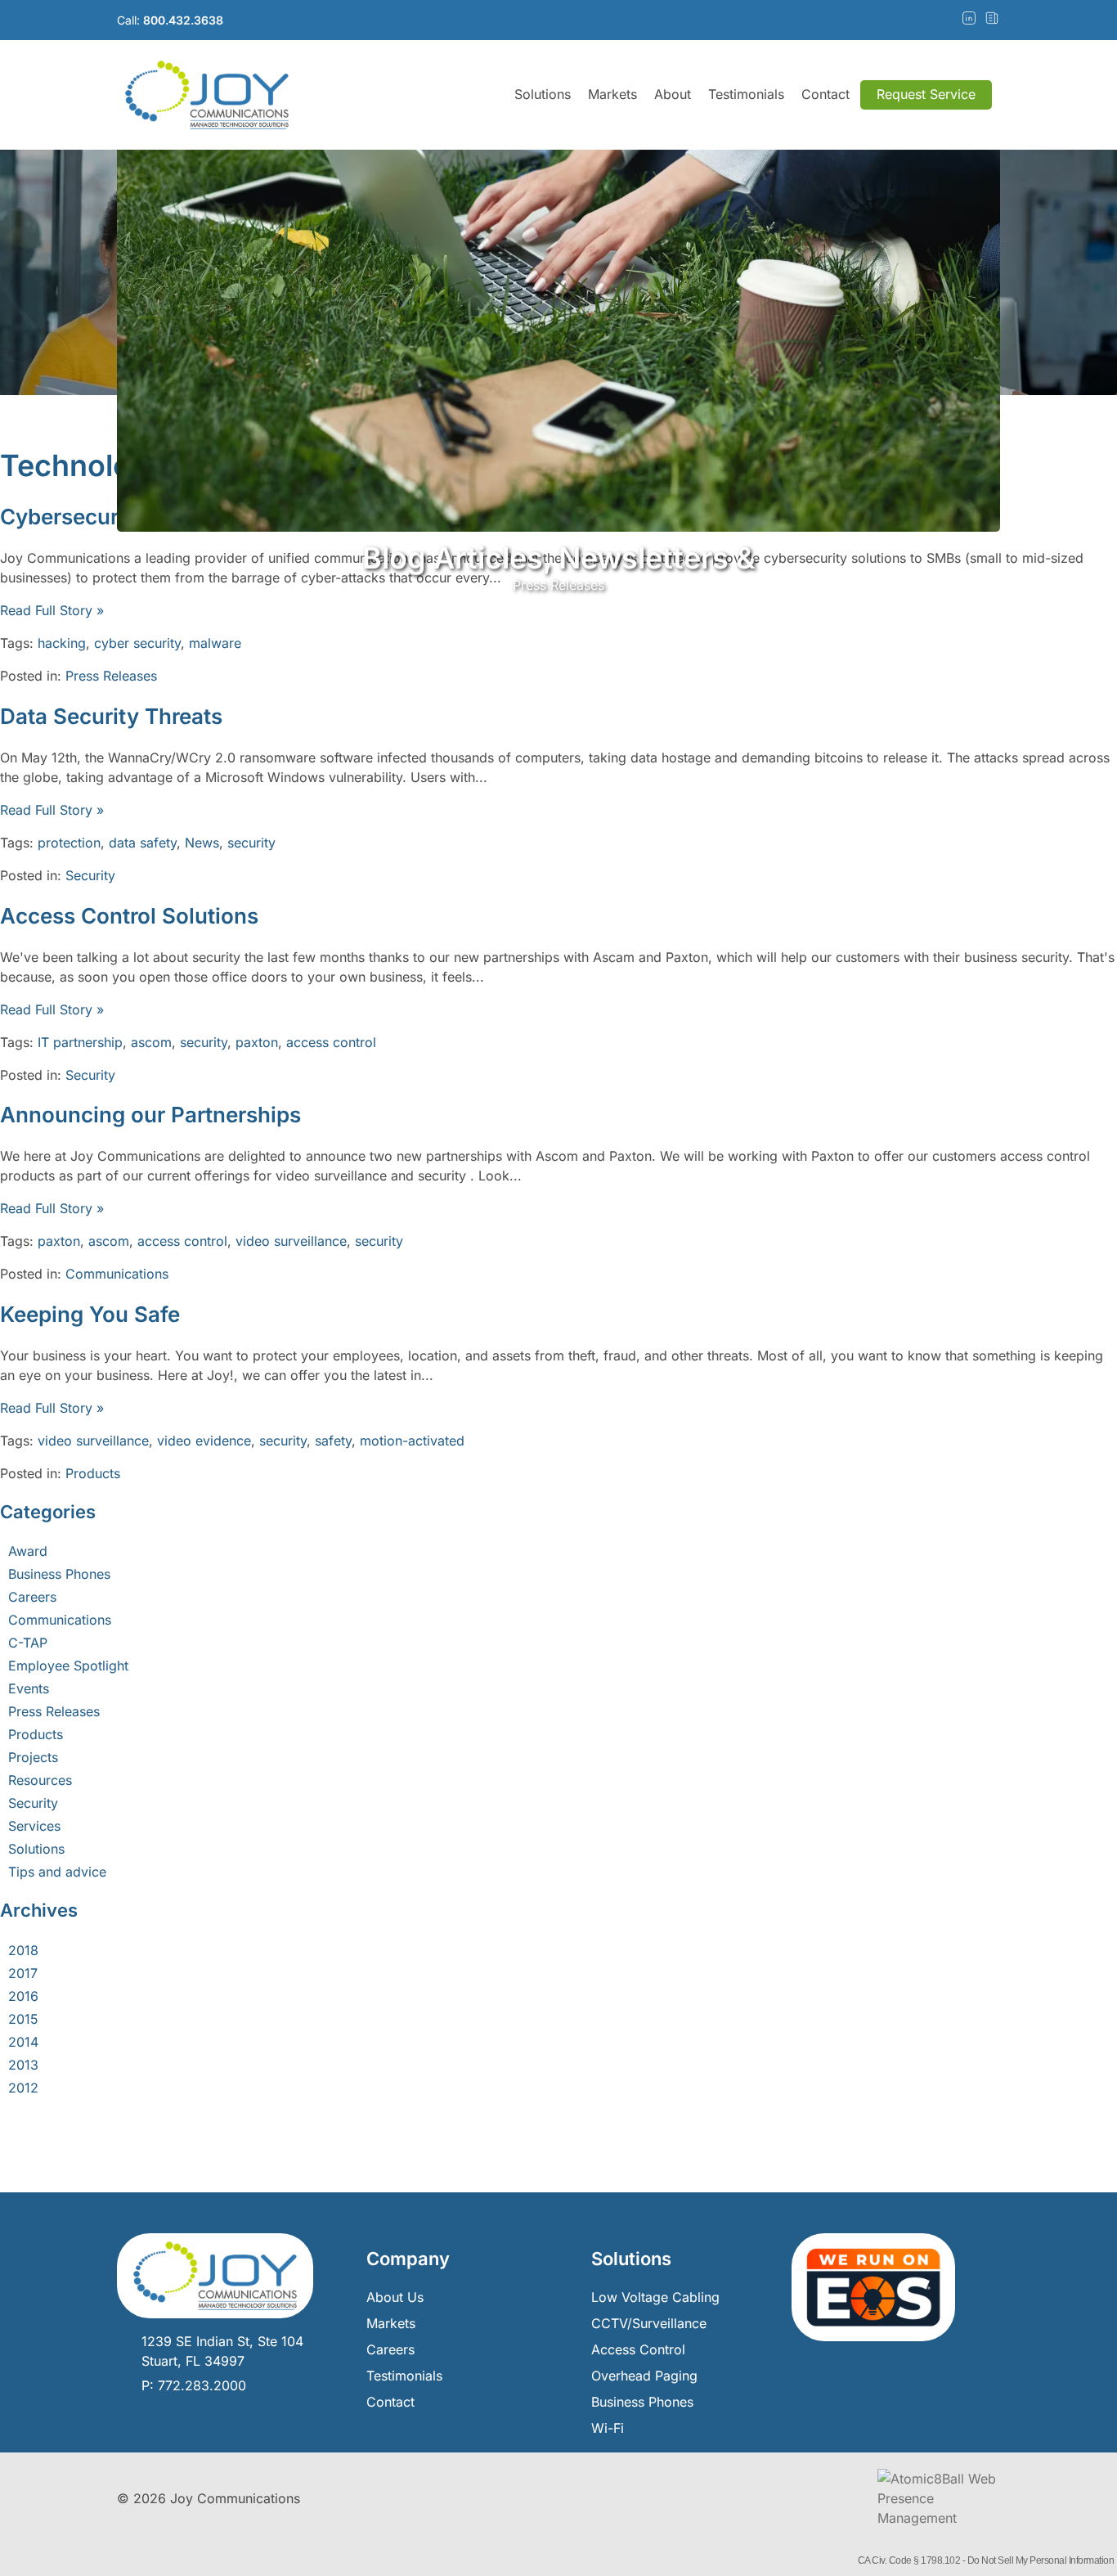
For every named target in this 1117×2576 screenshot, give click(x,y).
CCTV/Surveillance (649, 2323)
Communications (117, 1274)
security (251, 843)
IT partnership (80, 1042)
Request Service (926, 94)
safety (333, 1441)
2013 (23, 2065)
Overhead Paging (644, 2376)
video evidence (204, 1441)
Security (90, 875)
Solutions (543, 94)
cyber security (137, 643)
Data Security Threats (111, 716)
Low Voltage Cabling (655, 2297)
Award (28, 1551)
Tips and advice (57, 1872)
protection (69, 843)
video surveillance (291, 1241)
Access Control (638, 2349)
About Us (395, 2297)
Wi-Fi (608, 2428)
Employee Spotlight (68, 1666)
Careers (32, 1597)
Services (34, 1826)
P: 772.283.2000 (194, 2385)
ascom (151, 1042)
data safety (143, 843)
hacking (62, 643)
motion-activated (412, 1441)
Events (29, 1688)
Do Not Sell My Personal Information (1041, 2560)
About (673, 94)
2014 (23, 2042)
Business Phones (59, 1574)
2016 (23, 1996)
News (202, 843)
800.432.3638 (183, 20)
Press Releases (111, 676)
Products (93, 1473)
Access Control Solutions (129, 916)
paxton (257, 1042)
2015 (23, 2019)
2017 (23, 1973)
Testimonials (746, 94)
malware (215, 643)
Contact (825, 94)
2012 (23, 2088)
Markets (612, 94)
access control (331, 1042)
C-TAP (28, 1643)
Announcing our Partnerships (150, 1115)
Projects (33, 1757)
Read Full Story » (52, 610)
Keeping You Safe (90, 1314)
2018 (23, 1950)
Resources (40, 1780)
